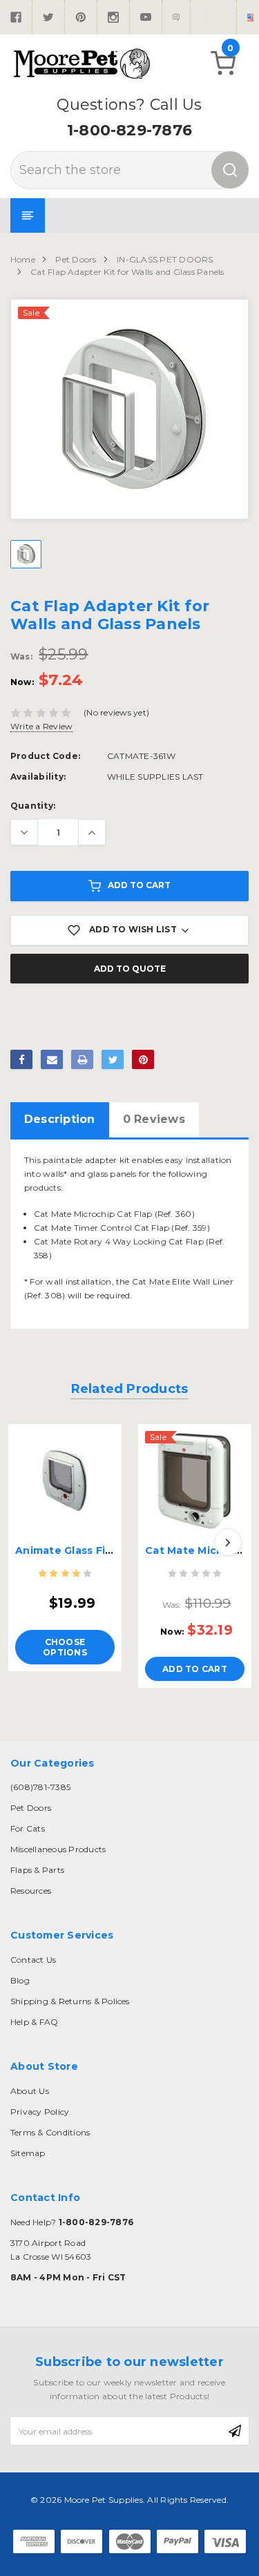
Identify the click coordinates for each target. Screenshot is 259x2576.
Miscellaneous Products (58, 1849)
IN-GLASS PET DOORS (165, 259)
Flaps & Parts (37, 1870)
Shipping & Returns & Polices (70, 2001)
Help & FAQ (34, 2022)
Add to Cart (139, 885)
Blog (20, 1980)
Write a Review (41, 726)
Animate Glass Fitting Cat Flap (98, 1550)
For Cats (28, 1828)
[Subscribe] (235, 2431)
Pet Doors (76, 259)
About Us (30, 2091)
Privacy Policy (40, 2112)
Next (228, 1542)
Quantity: (33, 806)
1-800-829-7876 (129, 130)
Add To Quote (130, 969)
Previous (31, 1542)
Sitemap (28, 2153)
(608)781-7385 (40, 1787)
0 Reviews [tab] (154, 1119)
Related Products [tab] (130, 1389)
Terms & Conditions (50, 2132)
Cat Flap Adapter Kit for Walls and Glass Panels (127, 272)
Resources (31, 1891)
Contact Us (33, 1960)
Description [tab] (60, 1119)
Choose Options (65, 1647)
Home (23, 259)
